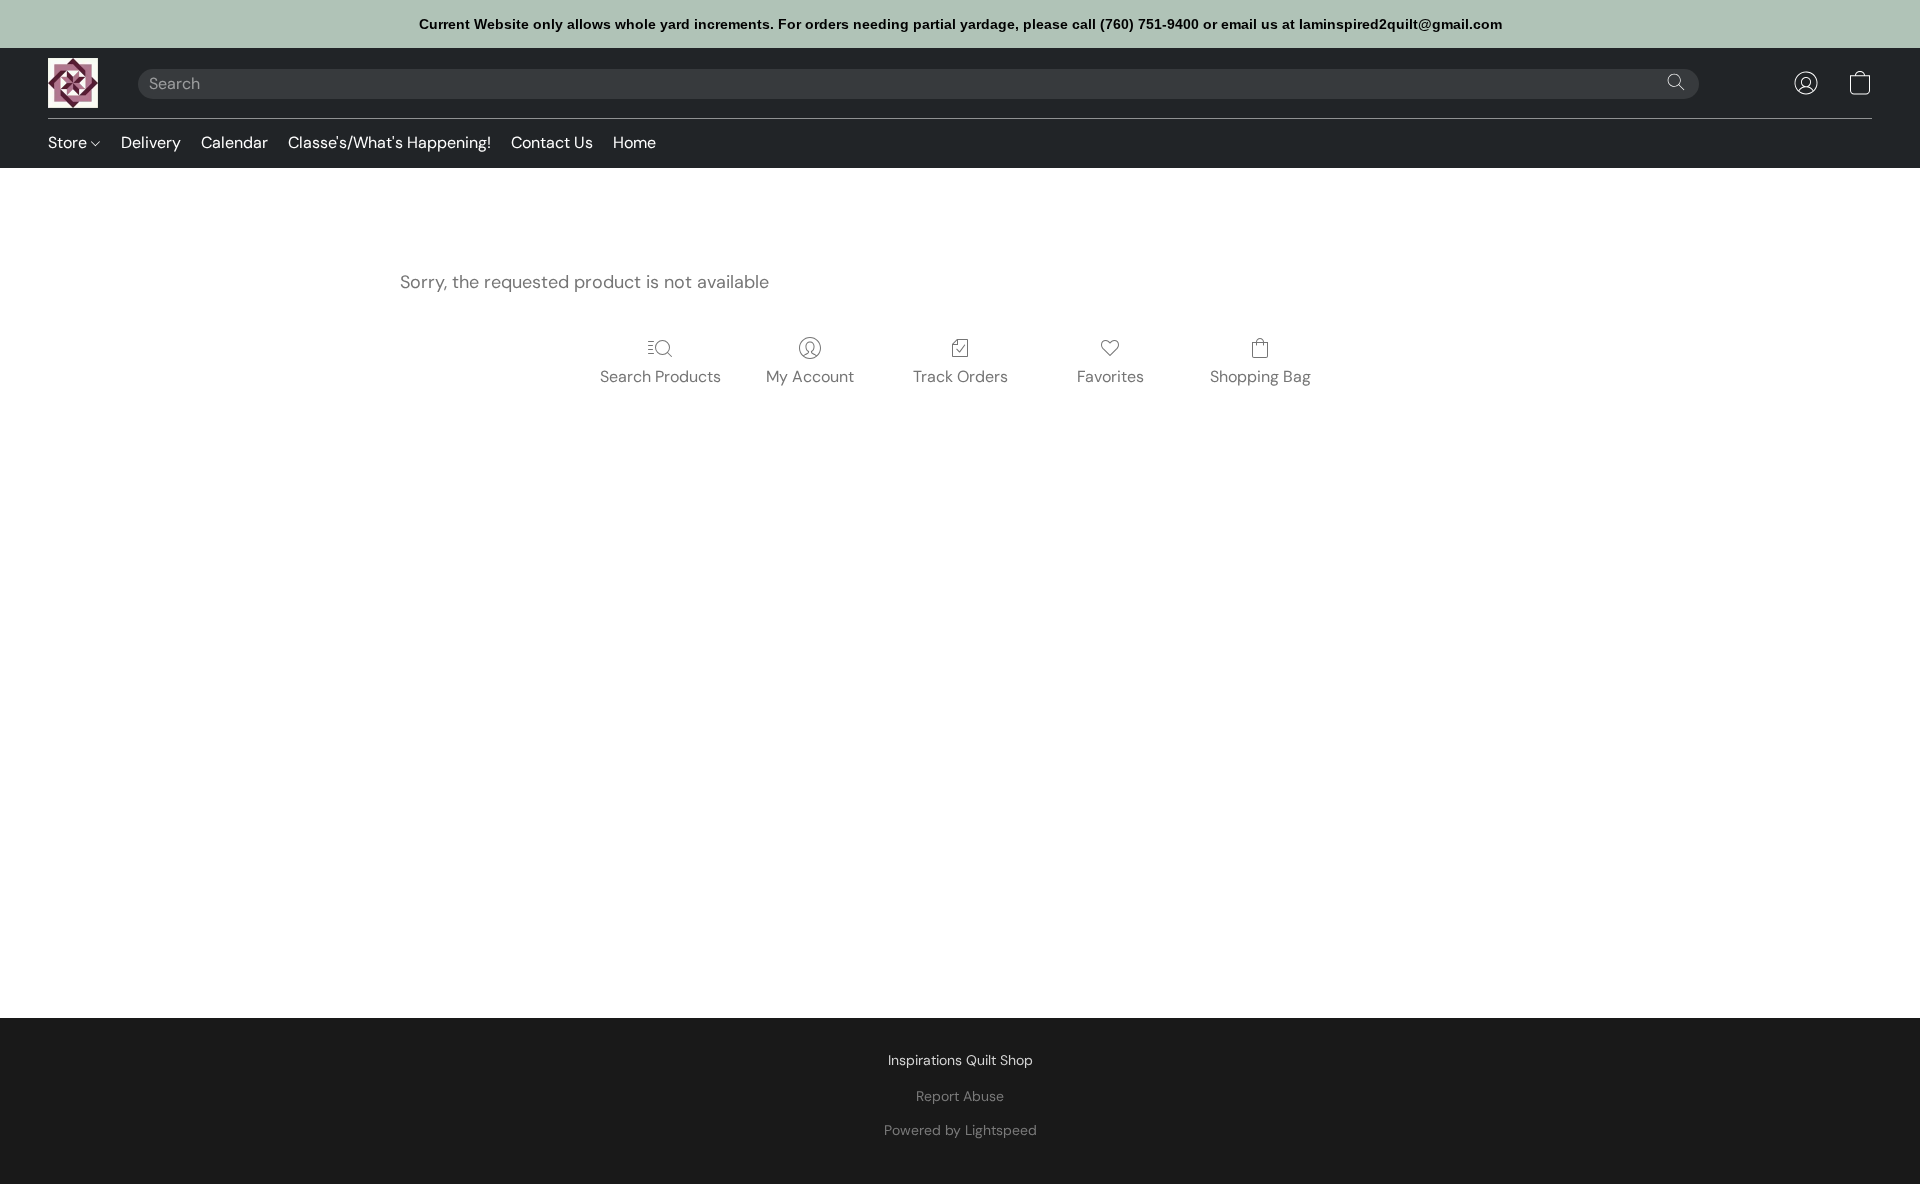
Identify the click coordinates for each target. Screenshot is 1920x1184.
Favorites (1110, 376)
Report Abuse (960, 1096)
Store (69, 142)
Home (634, 142)
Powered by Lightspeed (960, 1130)
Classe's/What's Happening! (389, 142)
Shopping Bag (1260, 376)
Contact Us (552, 142)
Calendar (234, 142)
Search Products (660, 376)
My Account (810, 376)
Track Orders (960, 376)
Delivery (151, 142)
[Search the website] (1676, 82)
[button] (73, 83)
